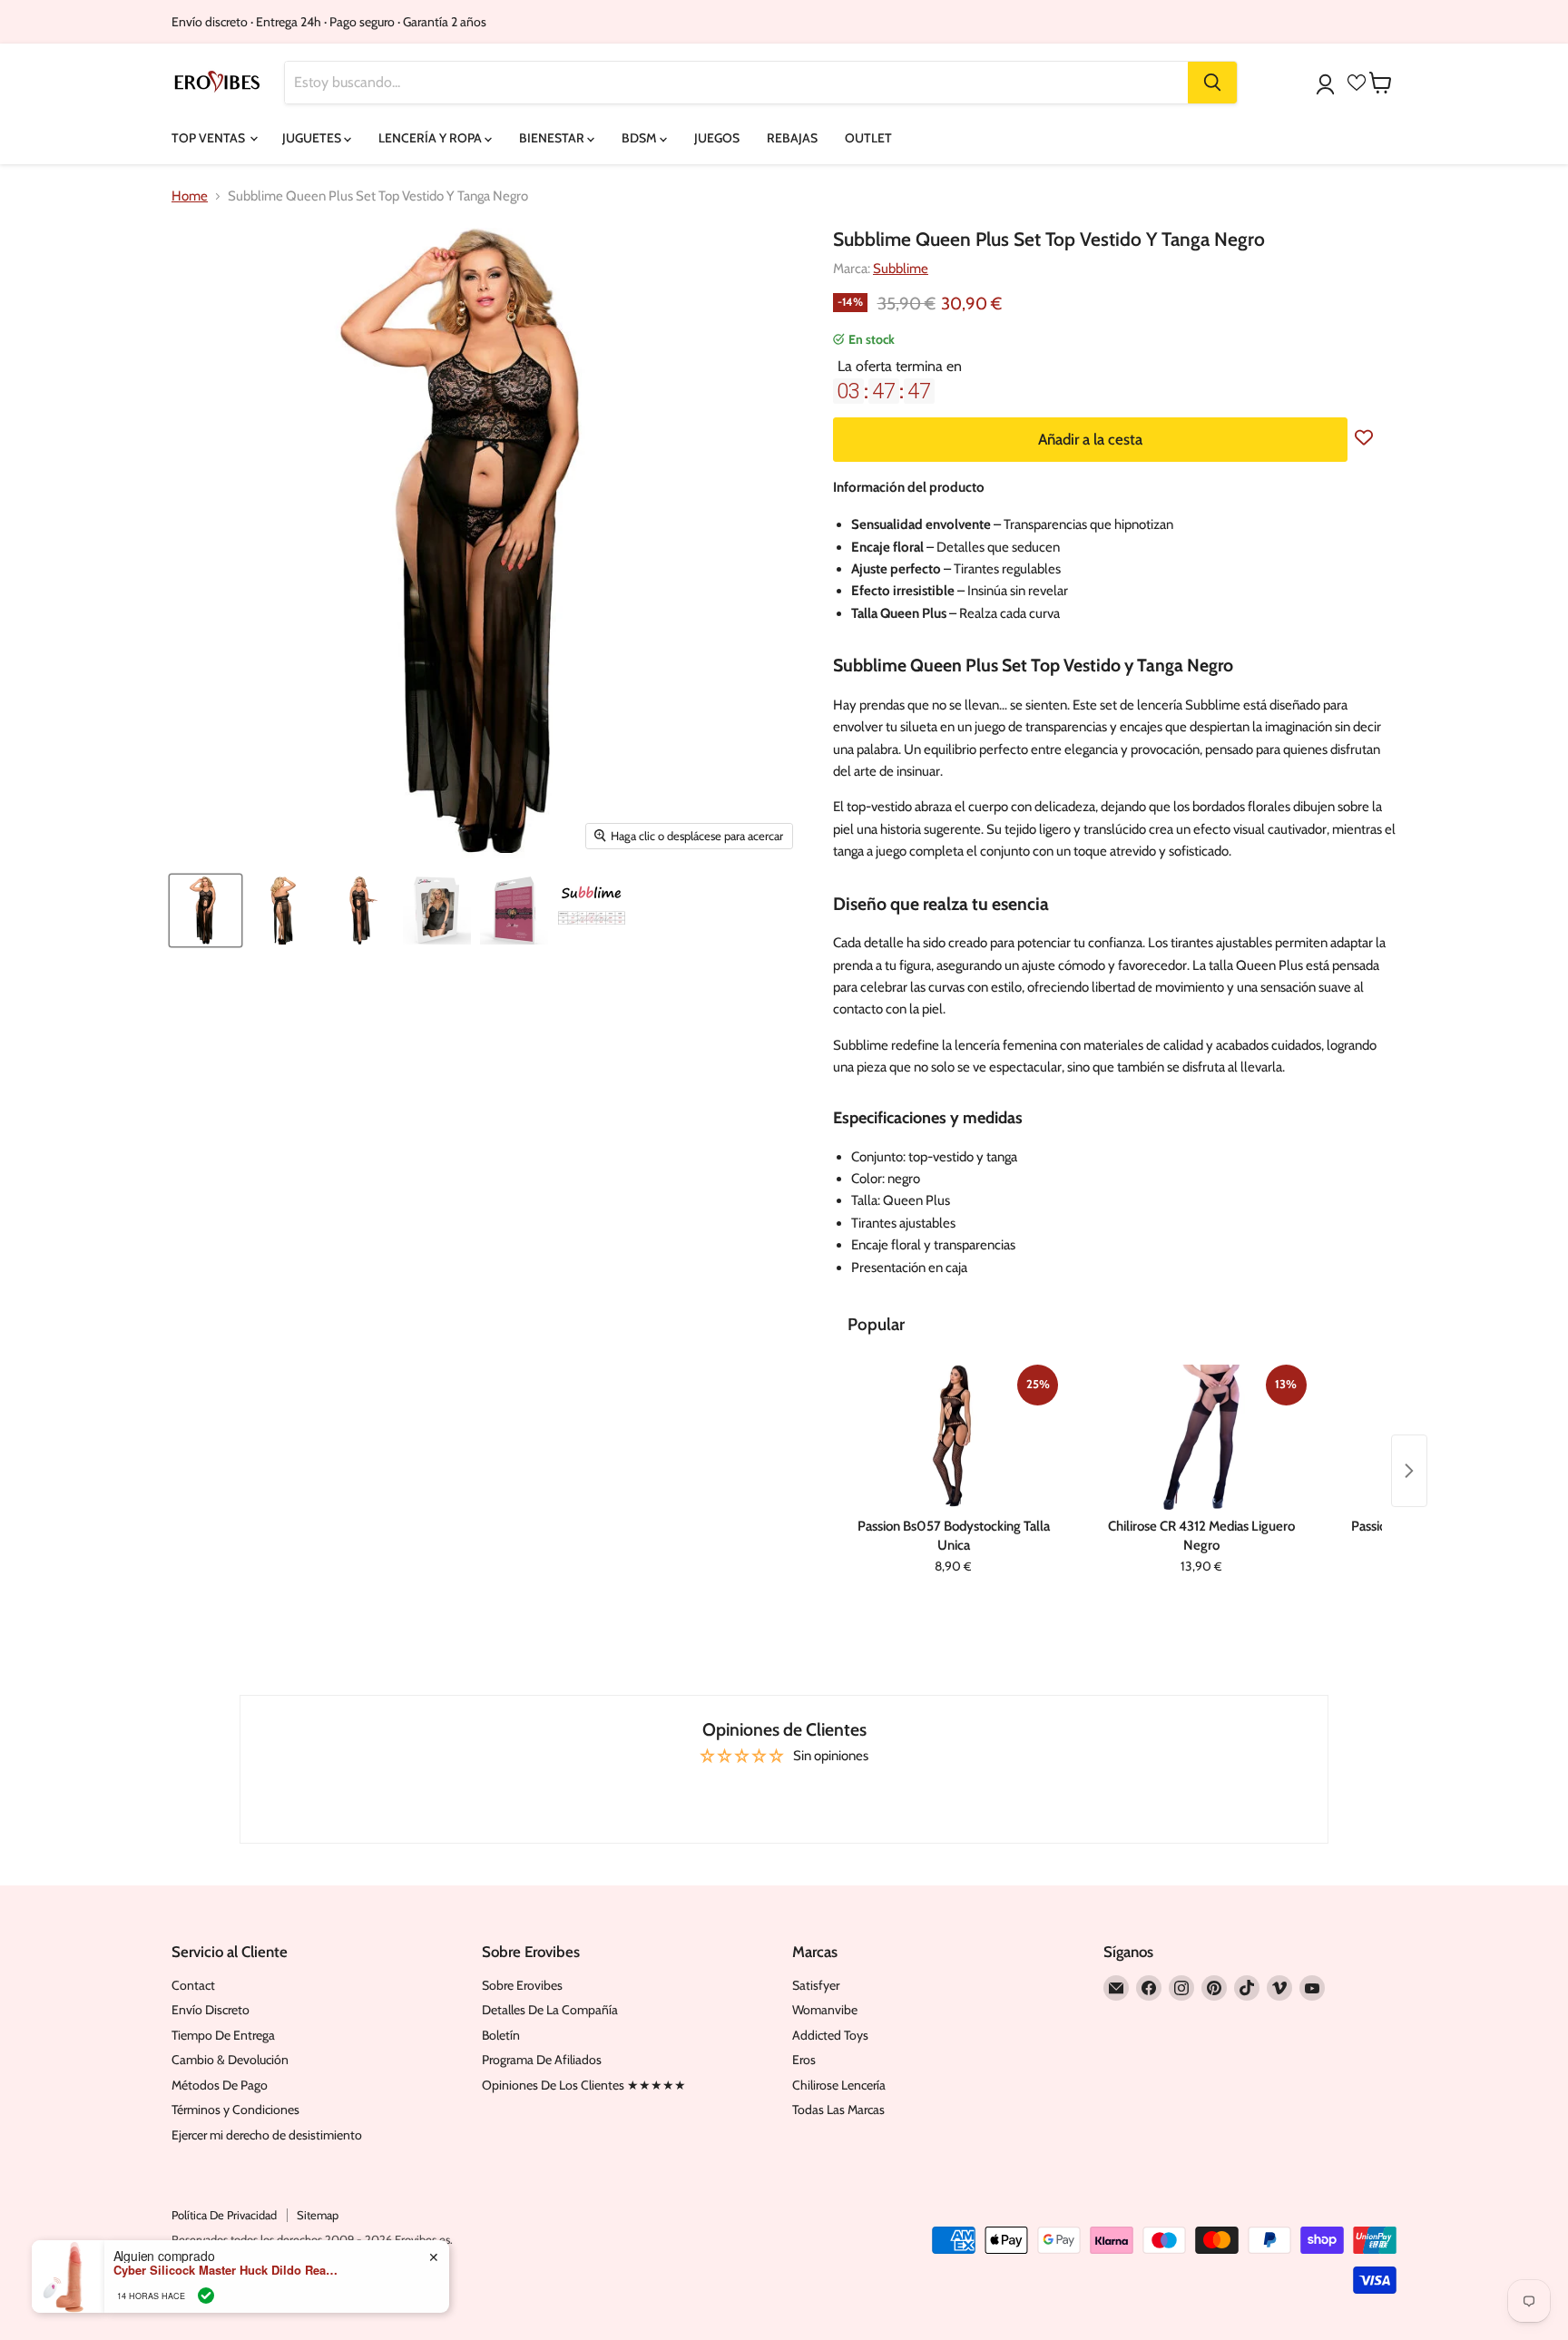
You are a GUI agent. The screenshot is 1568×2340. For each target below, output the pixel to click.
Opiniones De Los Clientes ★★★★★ (584, 2085)
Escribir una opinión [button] (784, 1795)
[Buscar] (1212, 83)
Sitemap (318, 2215)
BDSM (641, 138)
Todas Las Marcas (838, 2110)
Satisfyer (816, 1985)
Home (190, 196)
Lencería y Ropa (431, 138)
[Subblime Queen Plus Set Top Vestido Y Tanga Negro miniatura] (206, 911)
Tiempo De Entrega (223, 2035)
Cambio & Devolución (230, 2060)
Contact (193, 1985)
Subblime (901, 269)
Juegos (717, 138)
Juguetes (313, 138)
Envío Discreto (211, 2010)
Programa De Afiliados (542, 2060)
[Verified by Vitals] (206, 2296)
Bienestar (553, 138)
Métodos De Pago (220, 2085)
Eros (804, 2060)
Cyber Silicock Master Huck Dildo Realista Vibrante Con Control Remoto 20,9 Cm (227, 2270)
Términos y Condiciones (235, 2110)
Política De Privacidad (224, 2215)
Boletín (501, 2035)
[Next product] (1409, 1471)
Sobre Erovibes (522, 1985)
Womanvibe (825, 2010)
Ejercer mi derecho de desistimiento (267, 2135)
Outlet (868, 138)
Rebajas (792, 138)
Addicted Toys (830, 2035)
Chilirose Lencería (839, 2085)
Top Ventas (210, 138)
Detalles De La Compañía (550, 2010)
